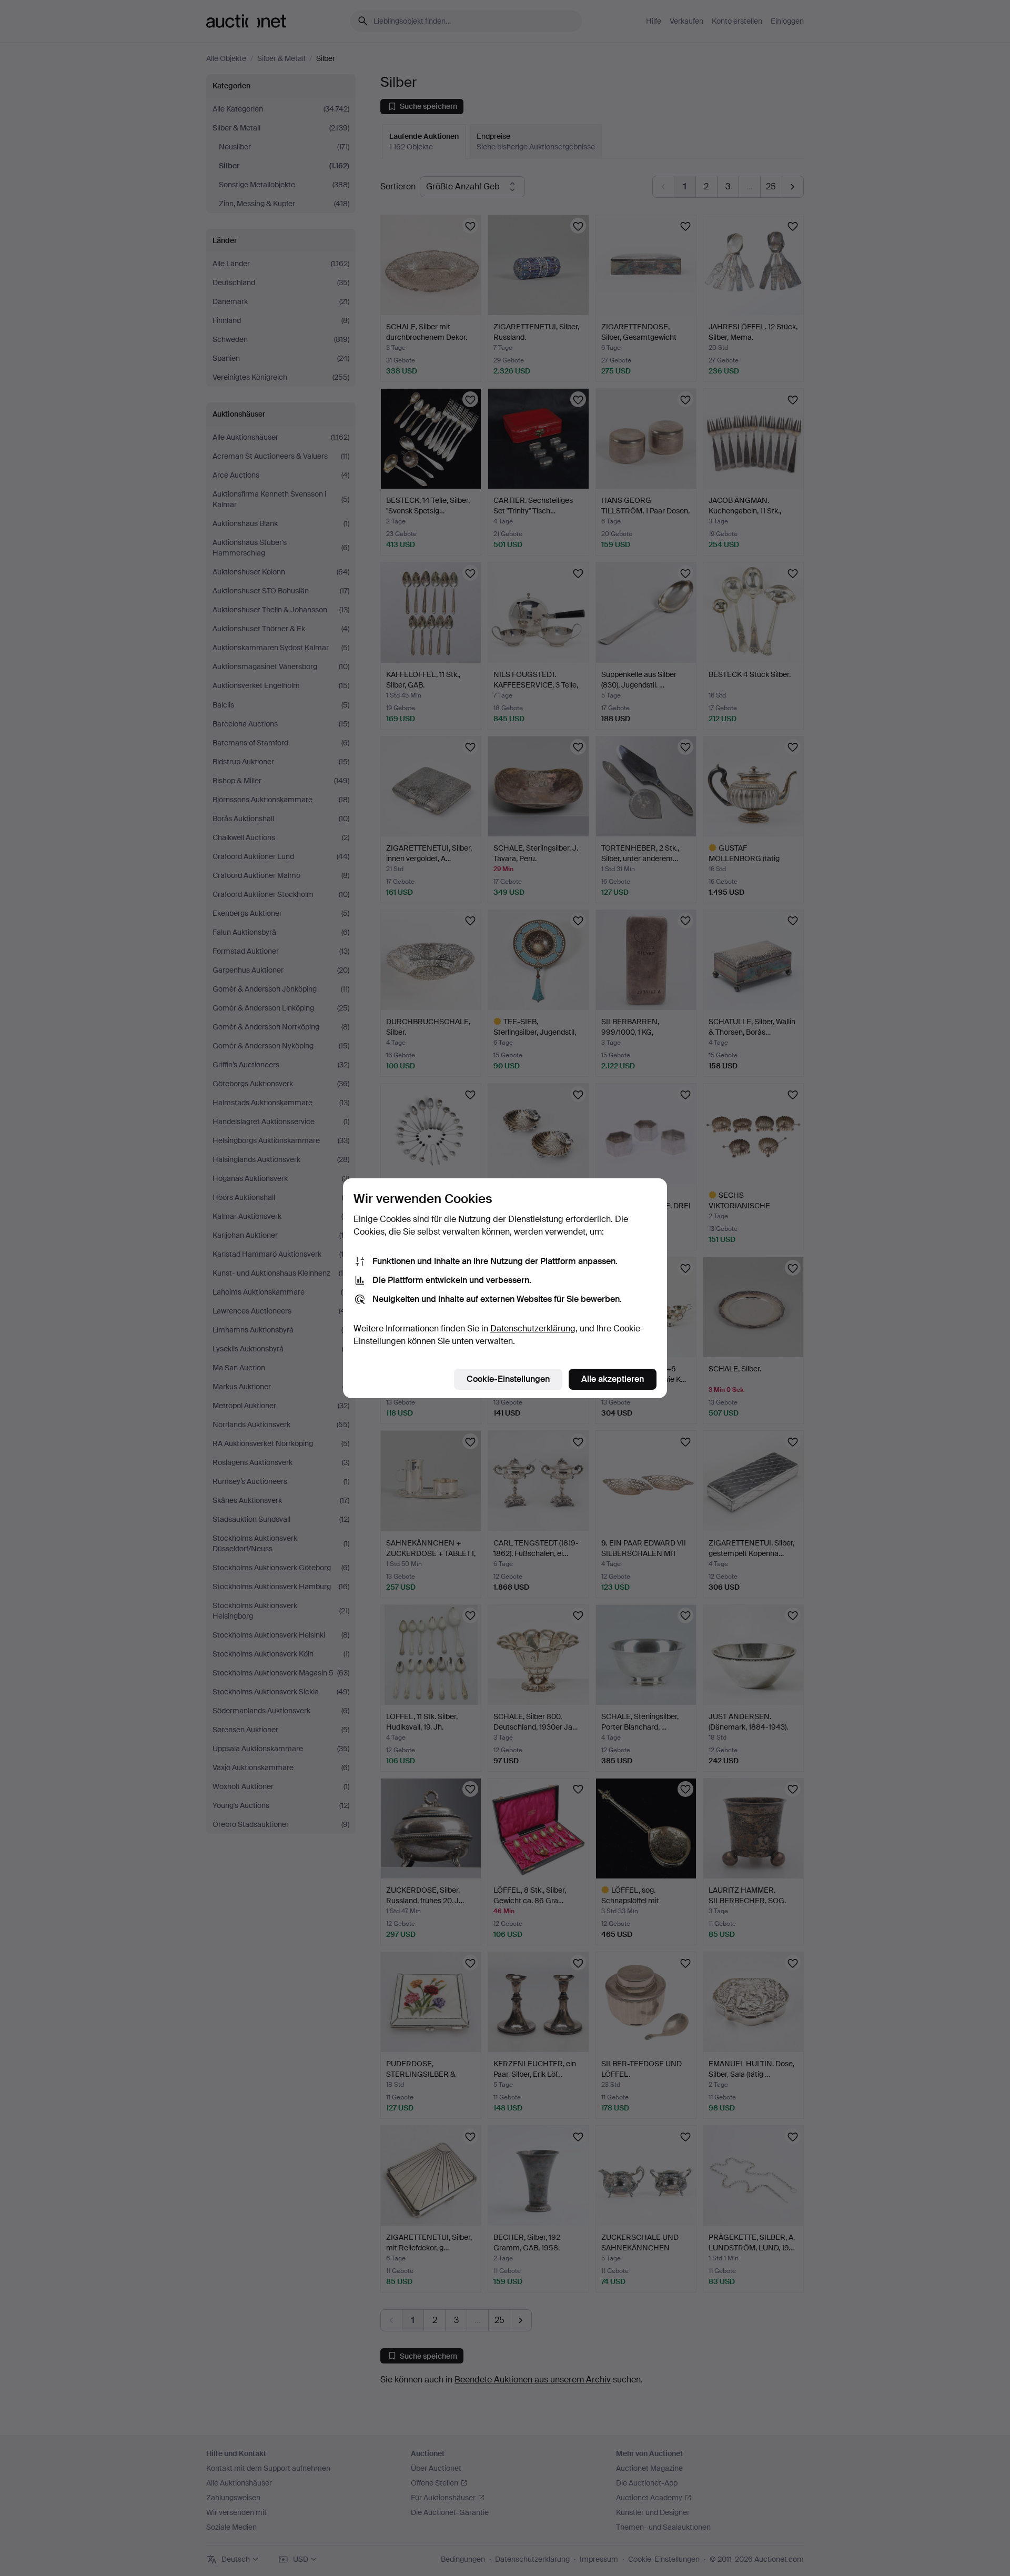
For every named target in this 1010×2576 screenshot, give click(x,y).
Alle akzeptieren (613, 1379)
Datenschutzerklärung (533, 1329)
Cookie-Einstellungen (508, 1379)
